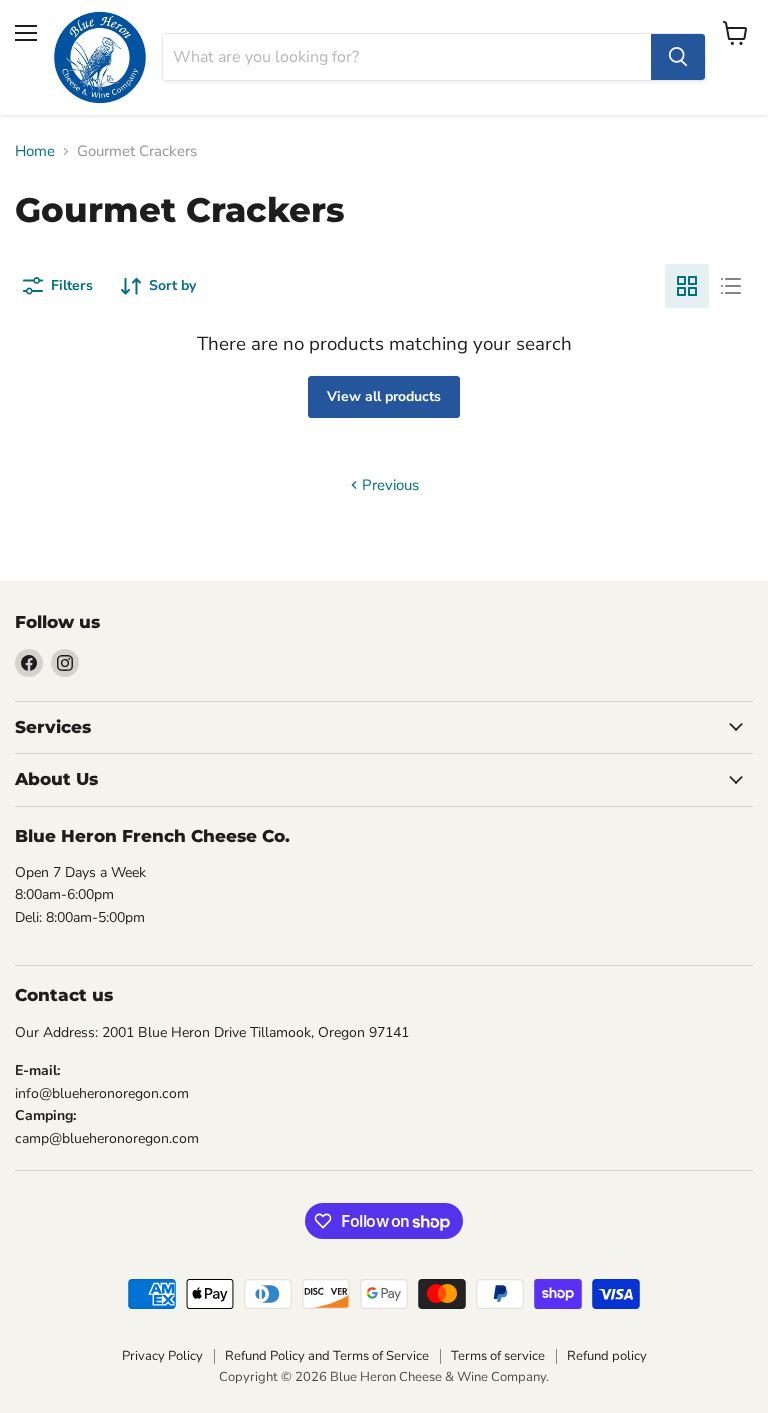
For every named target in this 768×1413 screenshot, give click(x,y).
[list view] (731, 286)
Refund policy (607, 1356)
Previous (388, 485)
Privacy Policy (162, 1356)
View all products (384, 396)
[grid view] (687, 286)
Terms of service (498, 1356)
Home (35, 151)
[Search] (678, 57)
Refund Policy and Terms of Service (327, 1356)
